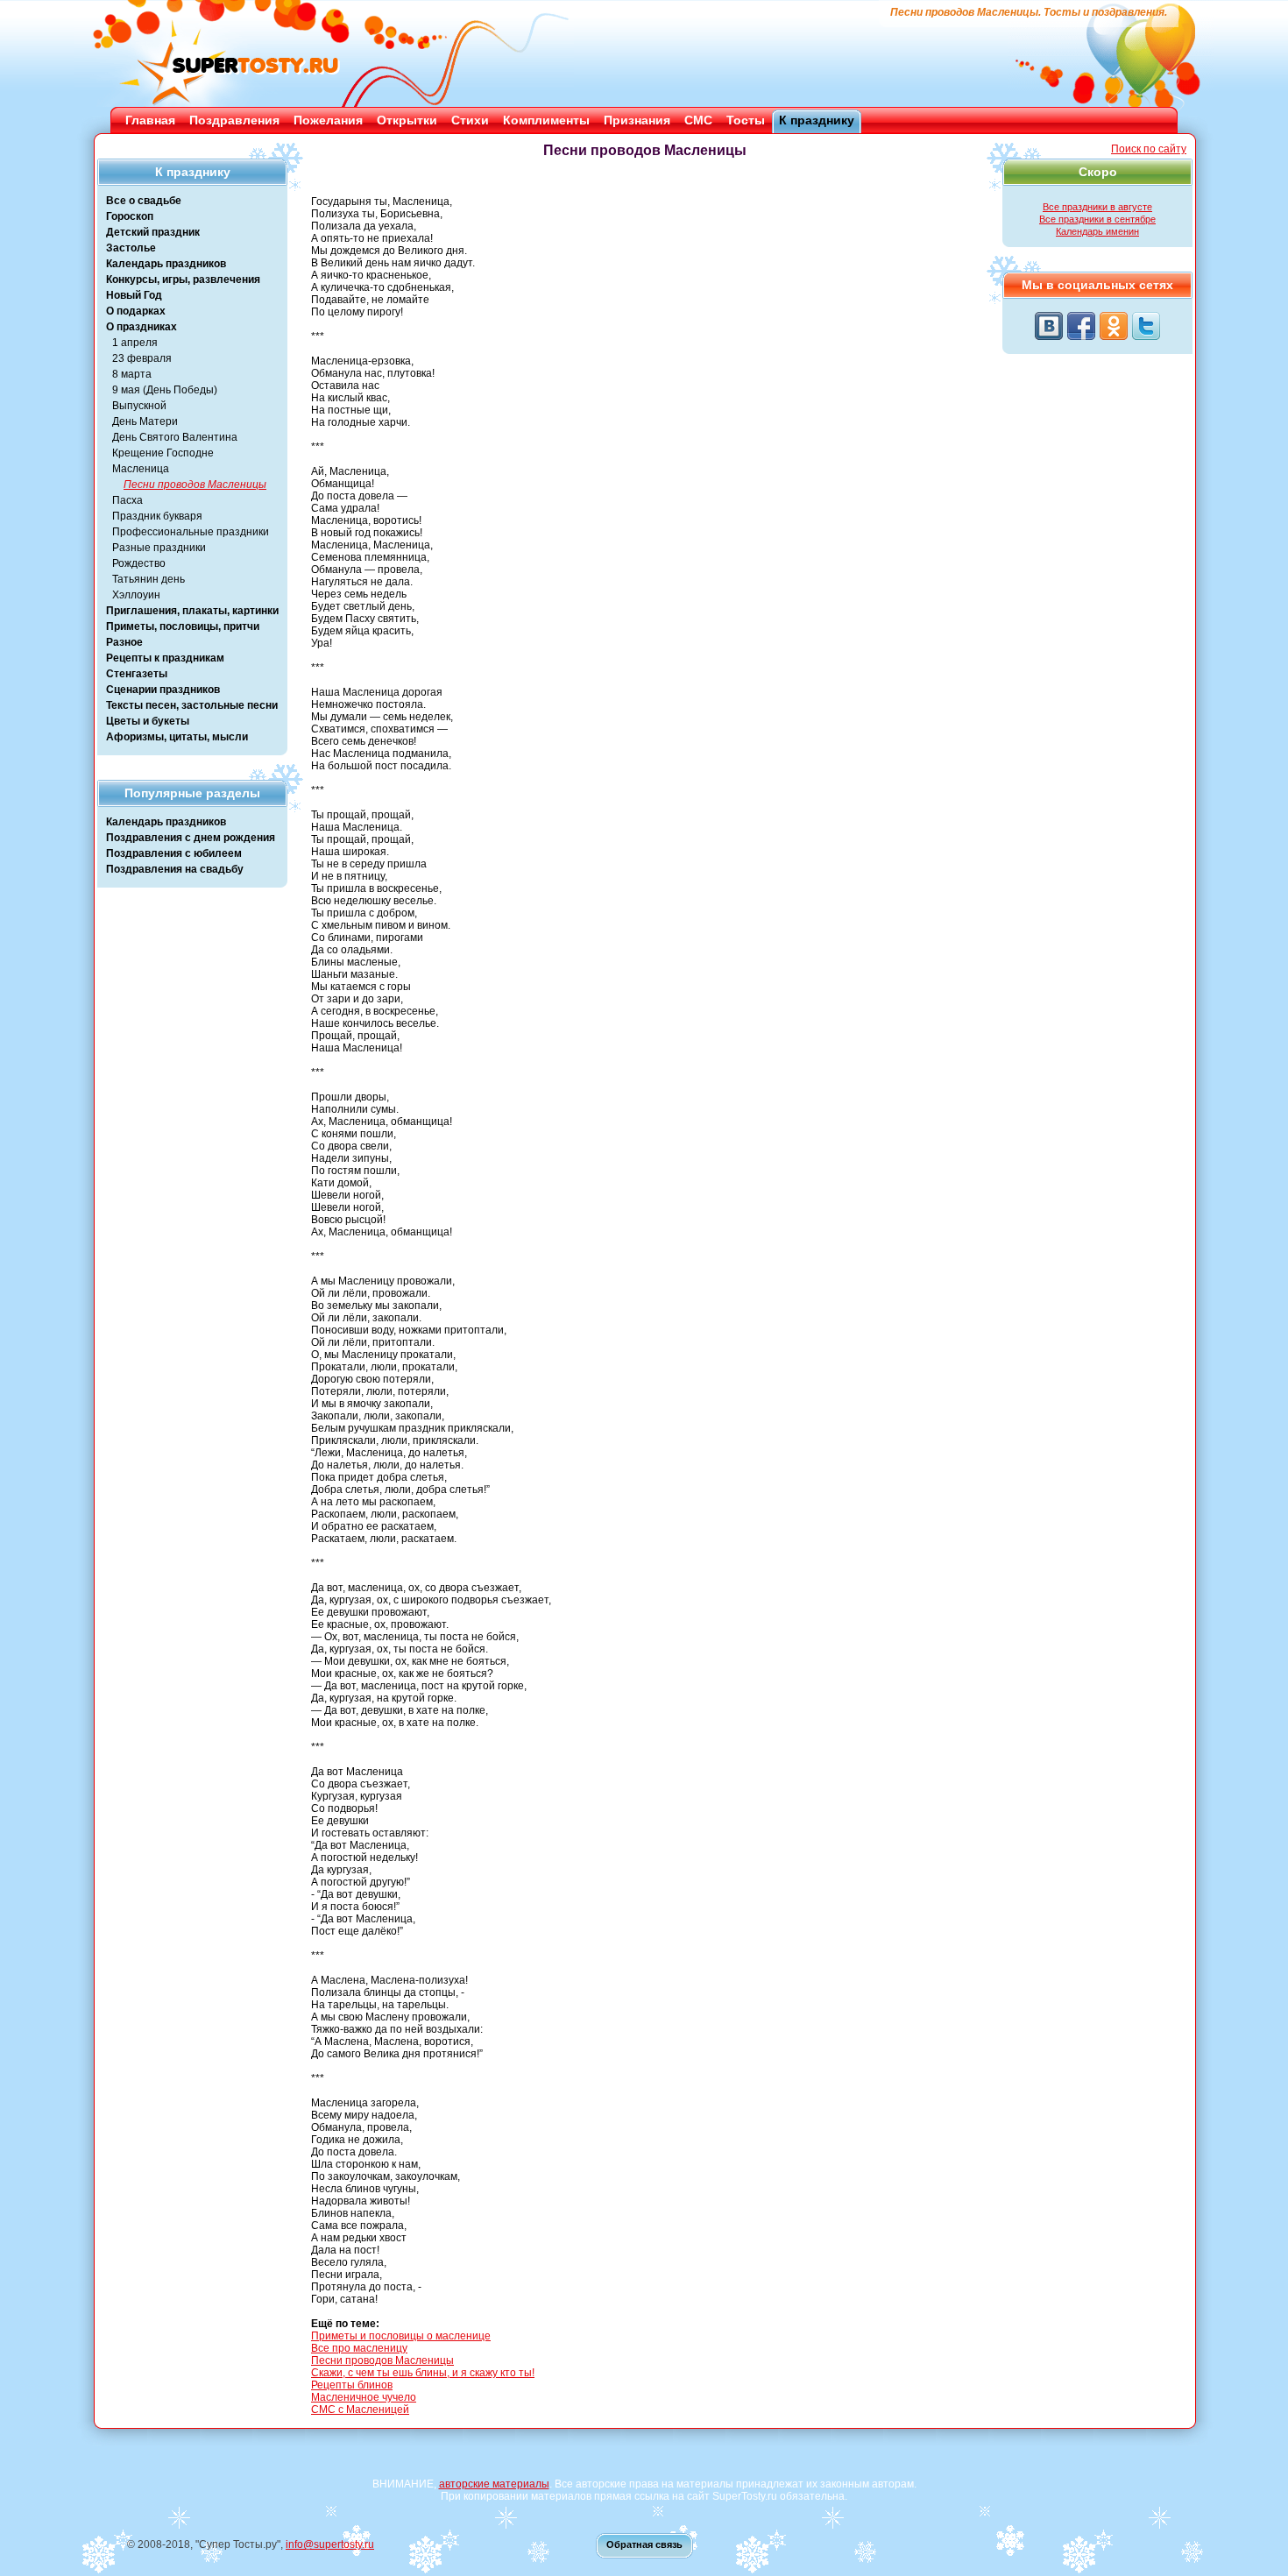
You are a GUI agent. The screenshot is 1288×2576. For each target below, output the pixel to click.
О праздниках (142, 327)
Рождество (139, 563)
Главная (150, 120)
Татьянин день (149, 579)
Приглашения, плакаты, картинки (192, 611)
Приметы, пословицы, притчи (183, 626)
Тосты (746, 120)
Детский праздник (153, 232)
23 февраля (142, 358)
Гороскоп (130, 216)
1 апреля (135, 343)
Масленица (141, 469)
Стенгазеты (137, 674)
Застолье (131, 248)
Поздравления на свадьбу (175, 869)
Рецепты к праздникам (165, 658)
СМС (698, 120)
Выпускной (139, 406)
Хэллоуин (136, 595)
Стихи (470, 120)
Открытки (407, 120)
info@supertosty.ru (330, 2544)
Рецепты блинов (352, 2385)
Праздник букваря (157, 516)
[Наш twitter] (1146, 326)
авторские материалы (494, 2484)
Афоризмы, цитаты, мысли (177, 737)
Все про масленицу (359, 2348)
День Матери (145, 421)
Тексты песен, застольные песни (192, 705)
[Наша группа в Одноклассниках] (1114, 326)
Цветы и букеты (148, 721)
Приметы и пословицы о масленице (401, 2336)
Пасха (127, 500)
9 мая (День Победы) (165, 390)
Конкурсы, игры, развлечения (183, 280)
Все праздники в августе (1097, 207)
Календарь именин (1097, 231)
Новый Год (134, 295)
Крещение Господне (163, 453)
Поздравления (234, 120)
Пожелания (328, 120)
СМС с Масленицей (360, 2410)
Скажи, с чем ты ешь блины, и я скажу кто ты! (423, 2373)
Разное (124, 642)
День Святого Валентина (175, 437)
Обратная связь (644, 2544)
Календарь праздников (166, 264)
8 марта (132, 374)
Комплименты (546, 120)
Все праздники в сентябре (1097, 219)
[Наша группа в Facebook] (1081, 326)
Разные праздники (159, 548)
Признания (637, 120)
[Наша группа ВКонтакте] (1049, 326)
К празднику (817, 120)
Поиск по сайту (1149, 149)
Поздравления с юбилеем (174, 853)
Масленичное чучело (364, 2397)
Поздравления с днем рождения (191, 838)
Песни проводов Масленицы (195, 485)
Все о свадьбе (144, 201)
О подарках (136, 311)
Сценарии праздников (163, 690)
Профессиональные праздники (191, 532)
